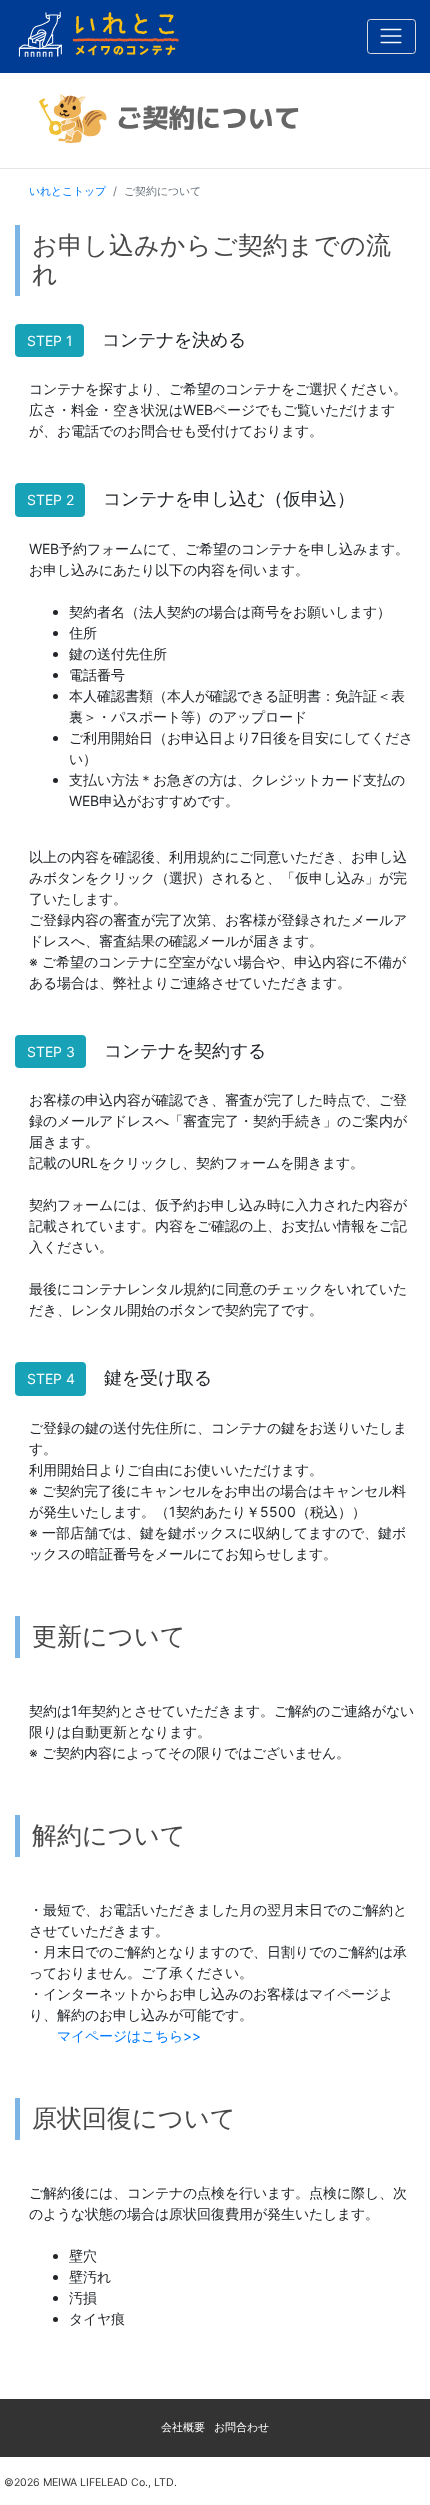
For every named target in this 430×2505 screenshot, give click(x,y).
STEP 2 (50, 499)
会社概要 (183, 2427)
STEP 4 (51, 1378)
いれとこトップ (67, 191)
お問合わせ (241, 2427)
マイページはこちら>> (129, 2035)
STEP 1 (50, 340)
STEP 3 (51, 1051)
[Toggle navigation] (391, 36)
